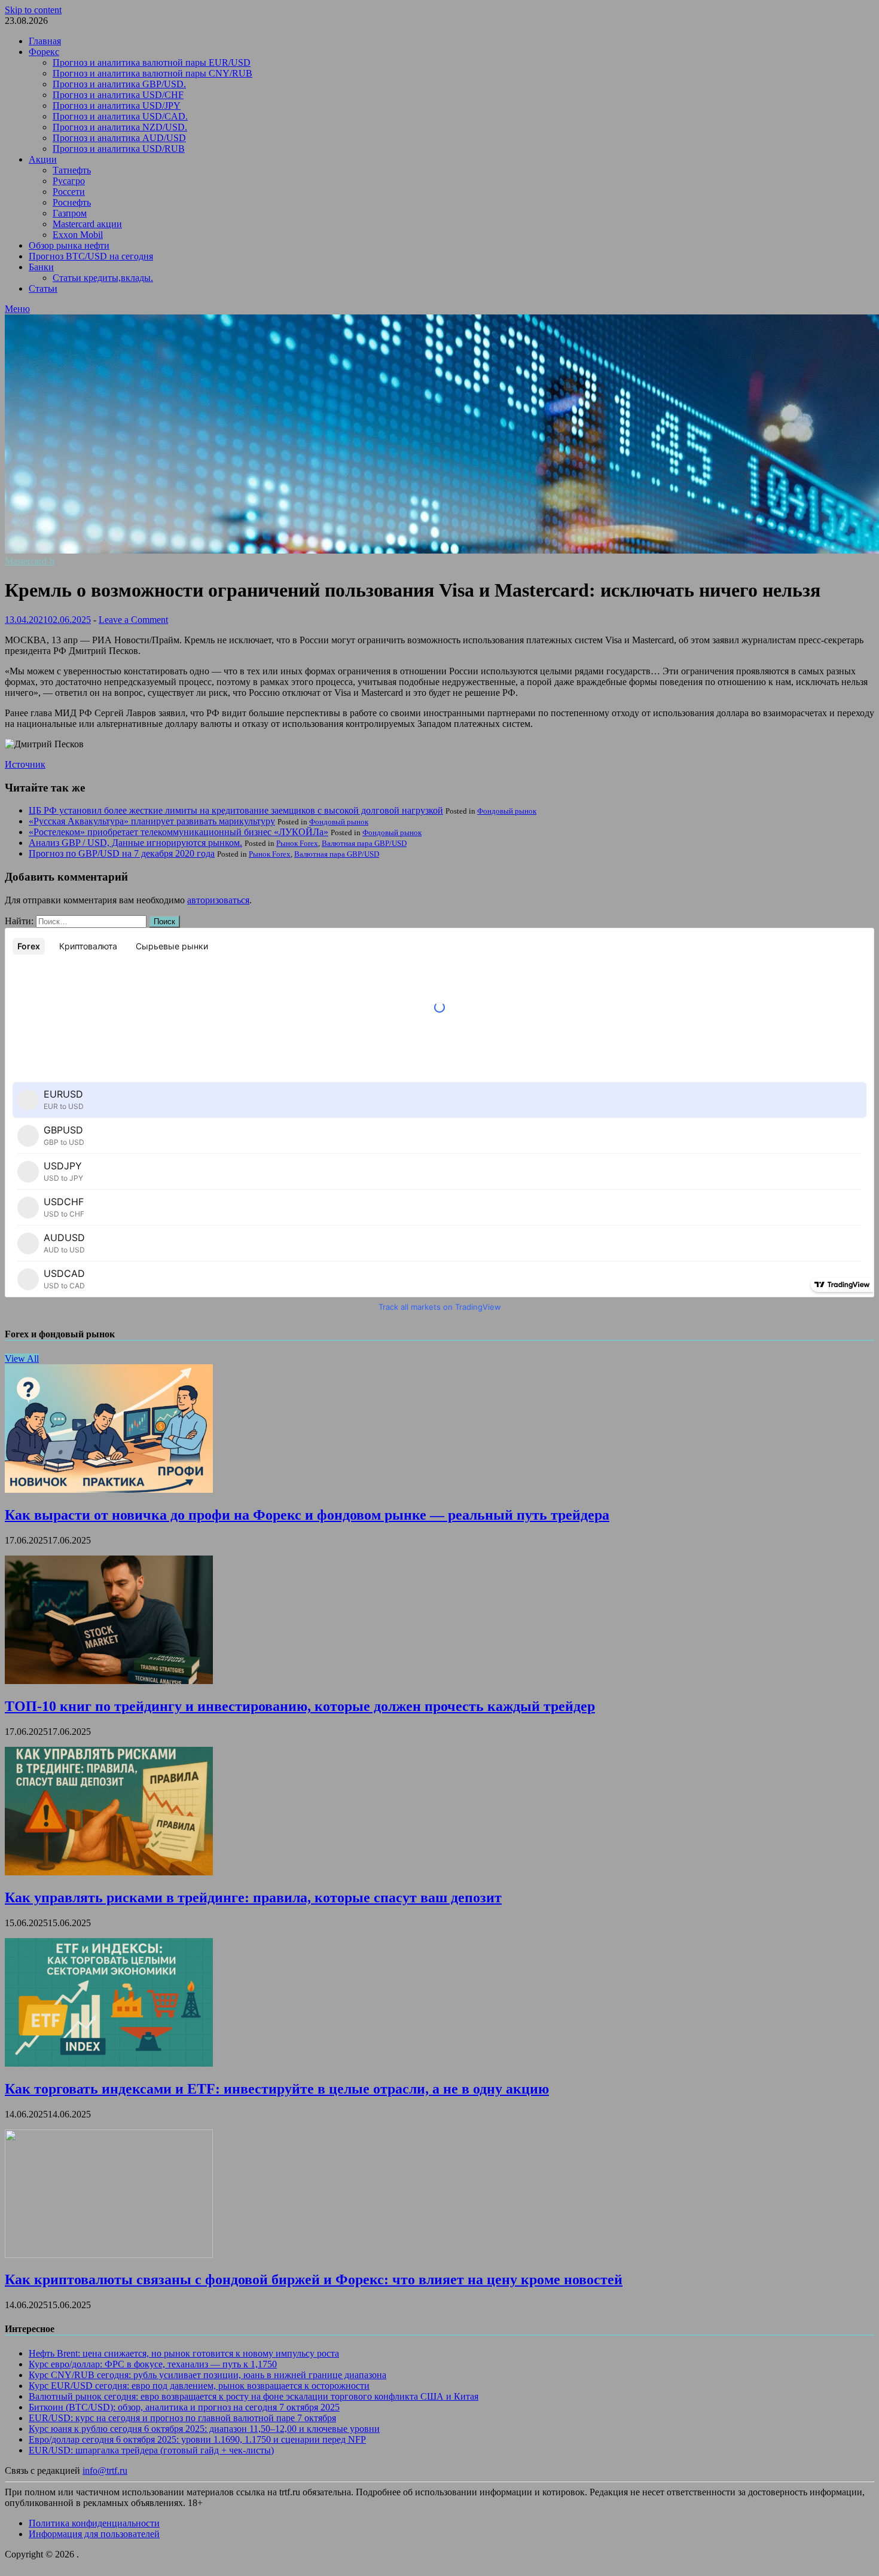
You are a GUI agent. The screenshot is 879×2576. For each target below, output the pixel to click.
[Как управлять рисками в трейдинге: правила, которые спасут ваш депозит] (109, 1872)
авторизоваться (218, 900)
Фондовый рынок (507, 811)
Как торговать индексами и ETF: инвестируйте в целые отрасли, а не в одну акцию (277, 2089)
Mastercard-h (30, 561)
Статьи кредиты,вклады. (103, 278)
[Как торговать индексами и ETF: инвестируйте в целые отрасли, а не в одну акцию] (109, 2063)
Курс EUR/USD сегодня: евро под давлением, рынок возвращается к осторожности (199, 2386)
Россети (69, 192)
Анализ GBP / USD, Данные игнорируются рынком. (135, 843)
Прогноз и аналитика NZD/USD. (120, 127)
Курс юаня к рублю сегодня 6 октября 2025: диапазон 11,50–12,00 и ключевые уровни (204, 2429)
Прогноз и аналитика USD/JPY (117, 106)
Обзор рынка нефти (69, 245)
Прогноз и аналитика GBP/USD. (119, 84)
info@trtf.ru (105, 2470)
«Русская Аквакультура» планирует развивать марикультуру (152, 821)
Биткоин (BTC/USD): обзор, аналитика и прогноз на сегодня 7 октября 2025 (184, 2407)
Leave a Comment (133, 620)
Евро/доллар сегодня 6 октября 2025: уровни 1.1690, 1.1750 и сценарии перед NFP (197, 2439)
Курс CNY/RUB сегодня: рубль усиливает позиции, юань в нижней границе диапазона (207, 2375)
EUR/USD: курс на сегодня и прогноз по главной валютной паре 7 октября (182, 2418)
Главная (45, 41)
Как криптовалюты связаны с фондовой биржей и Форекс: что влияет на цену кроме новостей (314, 2279)
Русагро (69, 181)
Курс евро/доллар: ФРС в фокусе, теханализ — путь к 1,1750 (153, 2364)
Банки (41, 267)
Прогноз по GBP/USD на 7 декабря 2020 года (122, 853)
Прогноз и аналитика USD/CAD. (120, 116)
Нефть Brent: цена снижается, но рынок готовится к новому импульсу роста (184, 2353)
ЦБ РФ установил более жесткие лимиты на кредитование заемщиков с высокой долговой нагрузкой (236, 810)
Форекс (44, 52)
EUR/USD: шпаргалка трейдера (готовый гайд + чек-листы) (151, 2450)
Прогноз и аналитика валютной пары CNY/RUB (152, 73)
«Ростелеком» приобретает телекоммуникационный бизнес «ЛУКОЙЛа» (178, 832)
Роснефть (72, 202)
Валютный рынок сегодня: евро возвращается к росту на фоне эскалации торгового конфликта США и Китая (254, 2396)
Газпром (70, 213)
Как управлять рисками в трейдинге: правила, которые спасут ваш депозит (253, 1897)
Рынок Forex (297, 843)
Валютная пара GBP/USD (364, 843)
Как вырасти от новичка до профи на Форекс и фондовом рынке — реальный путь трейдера (307, 1515)
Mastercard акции (87, 224)
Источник (25, 764)
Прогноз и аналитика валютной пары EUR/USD (152, 62)
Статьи (43, 288)
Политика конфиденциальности (94, 2523)
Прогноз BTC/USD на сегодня (91, 256)
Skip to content (33, 10)
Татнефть (72, 170)
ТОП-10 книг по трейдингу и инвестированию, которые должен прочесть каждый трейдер (300, 1706)
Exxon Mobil (78, 235)
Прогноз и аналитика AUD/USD (119, 138)
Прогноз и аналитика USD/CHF (118, 95)
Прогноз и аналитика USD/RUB (119, 149)
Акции (43, 159)
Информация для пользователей (94, 2534)
